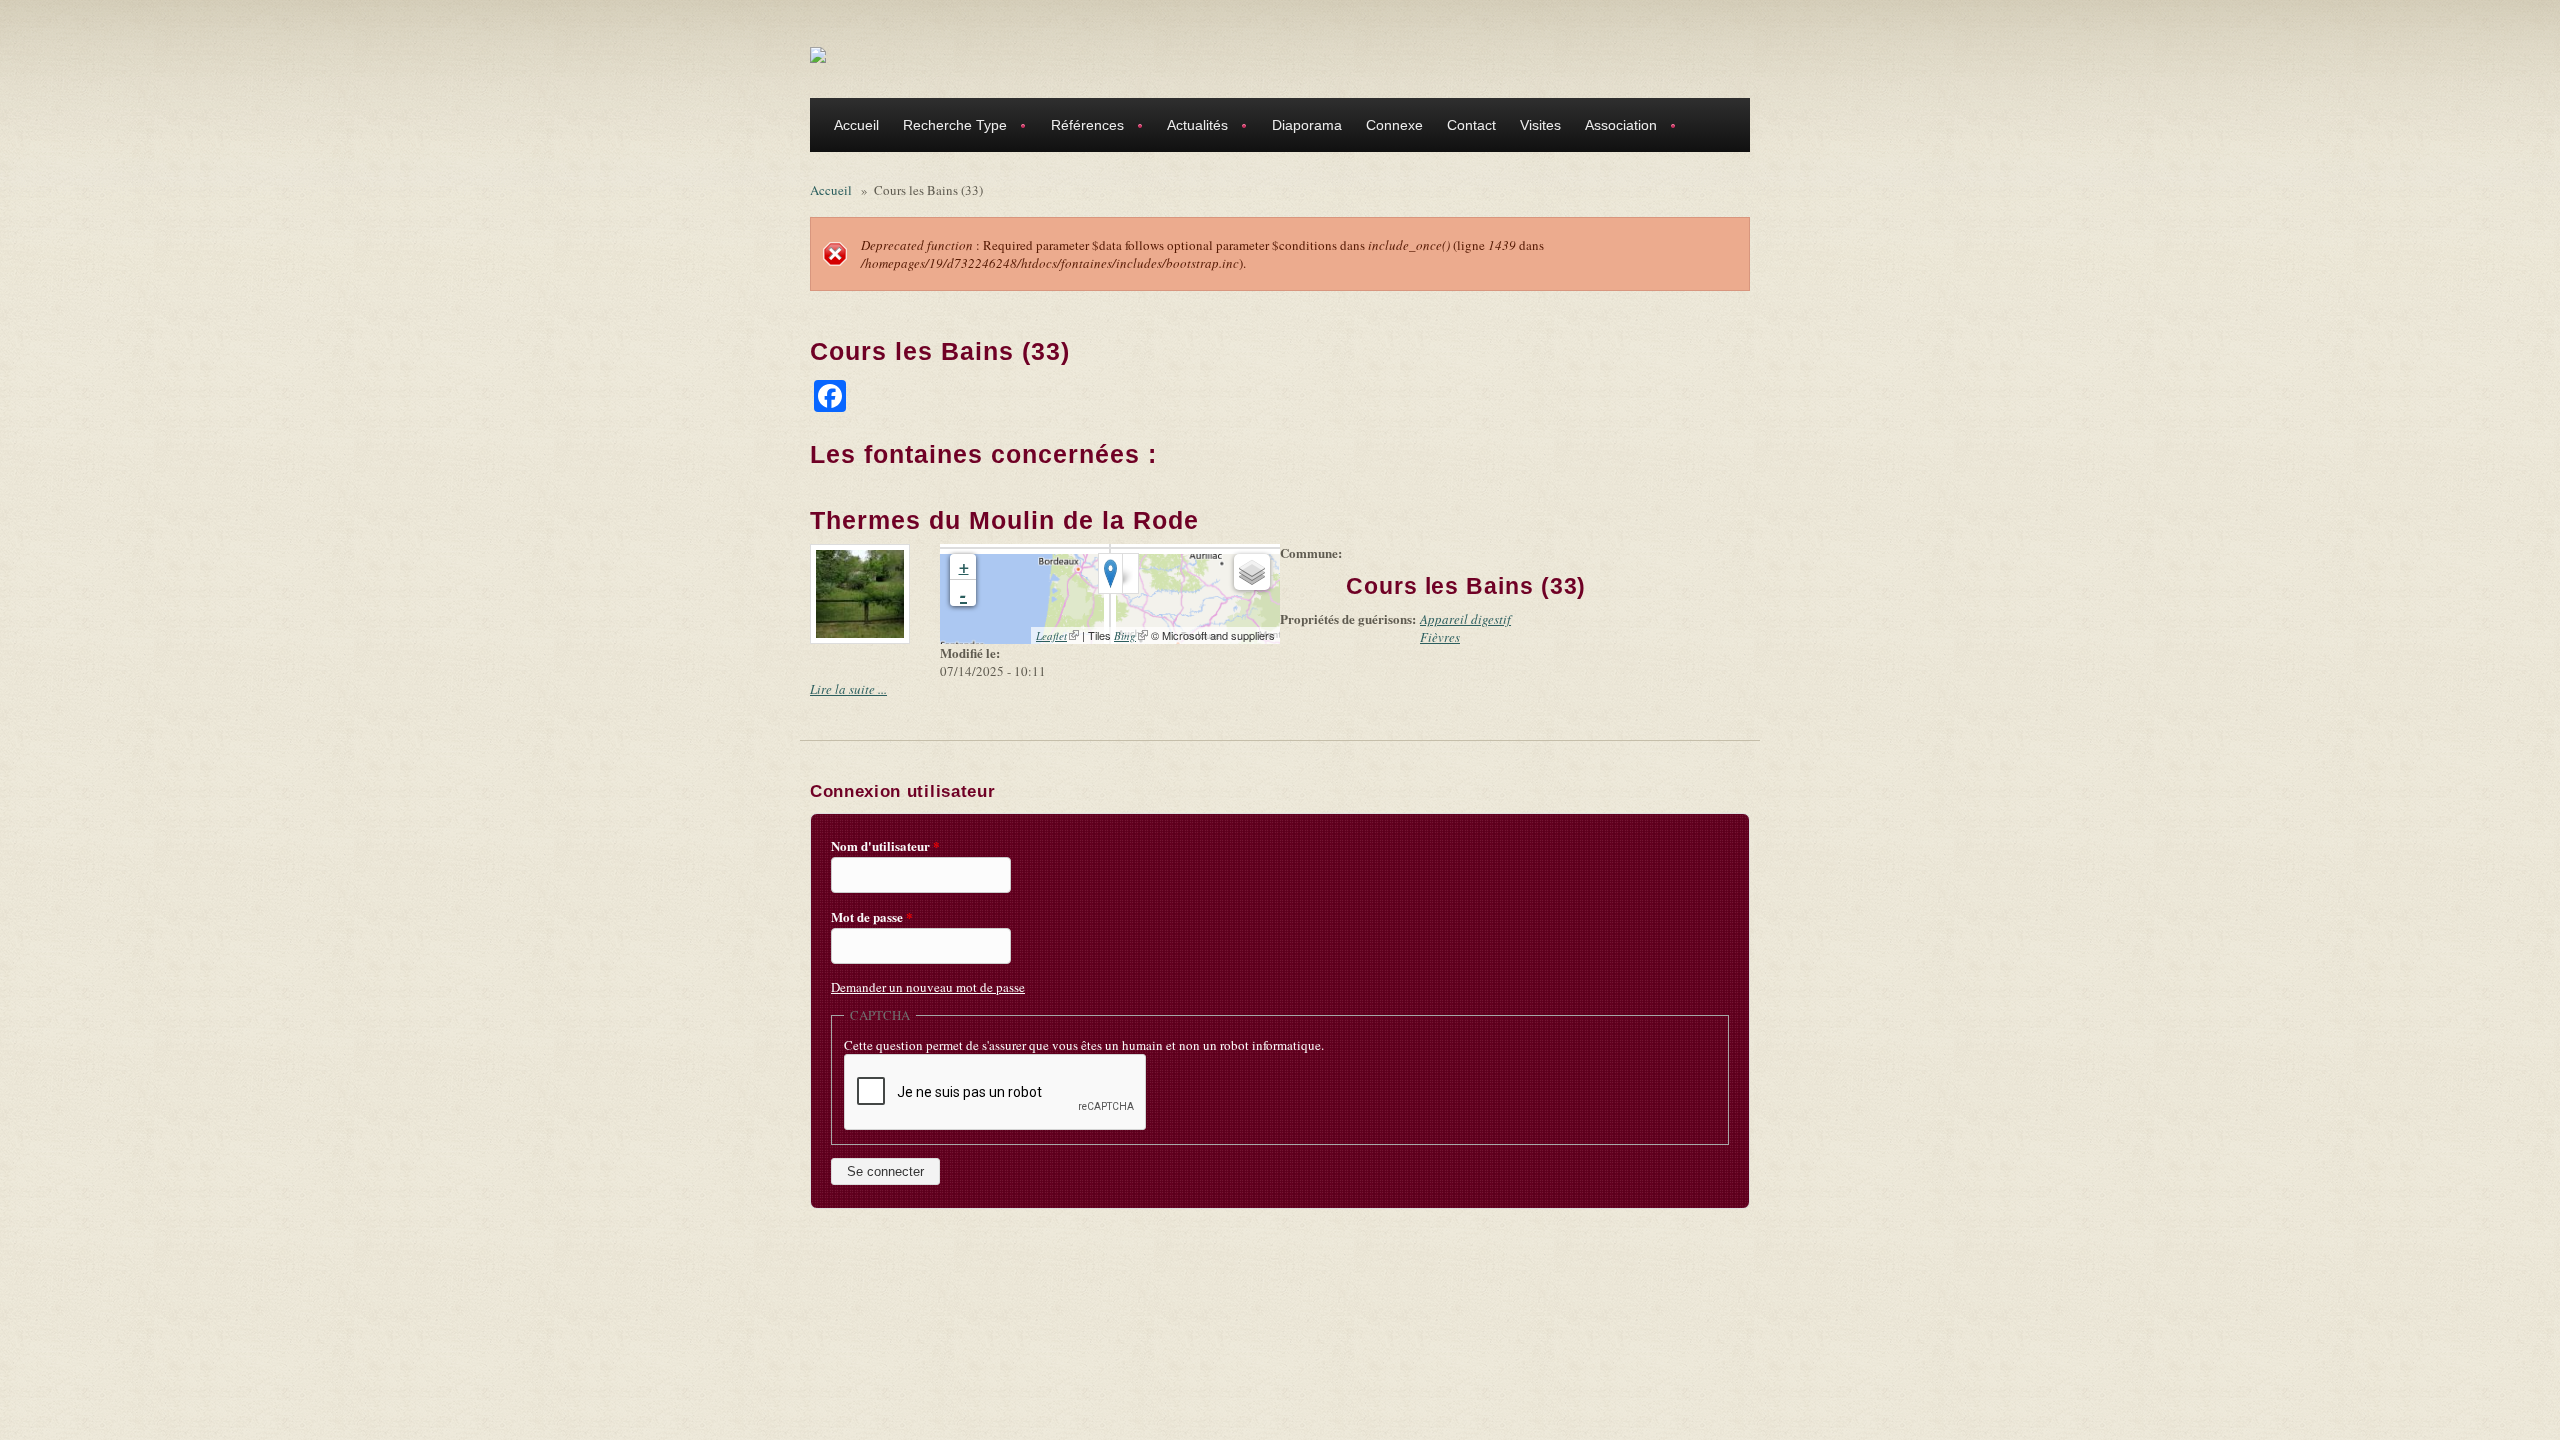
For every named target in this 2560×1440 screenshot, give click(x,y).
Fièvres (1440, 637)
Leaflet (1057, 635)
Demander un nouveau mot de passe (928, 987)
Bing (1131, 635)
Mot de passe (872, 917)
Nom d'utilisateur (885, 846)
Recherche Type (949, 127)
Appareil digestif (1465, 619)
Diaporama (1307, 125)
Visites (1540, 125)
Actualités (1191, 127)
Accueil (856, 125)
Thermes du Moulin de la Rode (1004, 520)
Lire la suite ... (848, 689)
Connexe (1394, 125)
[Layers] (1252, 572)
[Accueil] (818, 54)
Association (1615, 127)
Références (1081, 127)
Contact (1471, 125)
